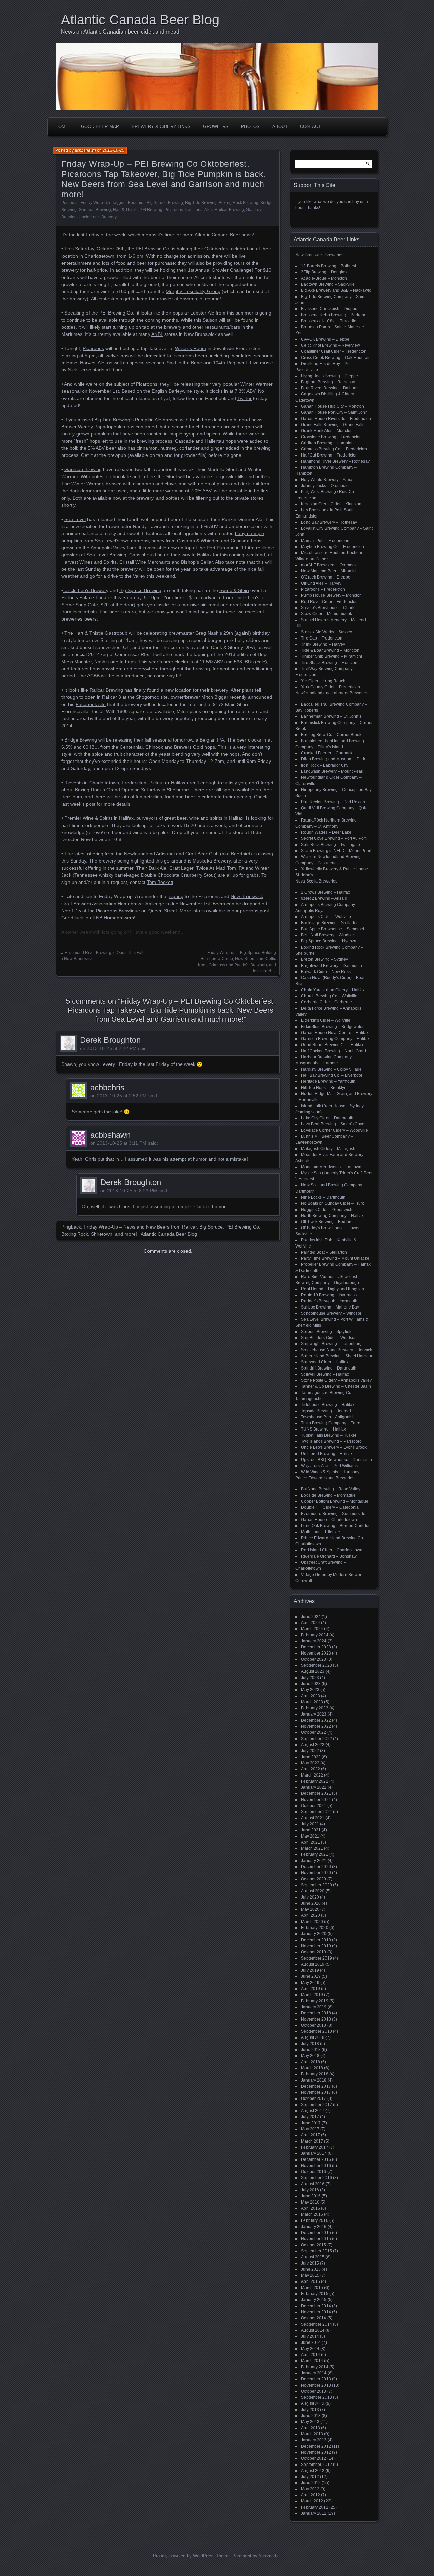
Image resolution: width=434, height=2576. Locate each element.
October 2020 (314, 1879)
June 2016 (311, 2196)
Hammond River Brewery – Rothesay (335, 461)
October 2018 (314, 2025)
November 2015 (316, 2239)
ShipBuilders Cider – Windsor (328, 1338)
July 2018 (310, 2044)
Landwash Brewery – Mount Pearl (332, 771)
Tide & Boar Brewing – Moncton (330, 650)
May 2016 (310, 2202)
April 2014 (311, 2355)
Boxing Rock (88, 790)
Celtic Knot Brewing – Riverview (331, 345)
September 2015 (317, 2251)
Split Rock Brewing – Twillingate (331, 845)
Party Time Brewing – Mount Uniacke (335, 1258)
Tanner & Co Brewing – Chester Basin (336, 1386)
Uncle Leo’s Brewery (86, 590)
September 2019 (317, 1958)
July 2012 (310, 2477)
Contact (310, 127)
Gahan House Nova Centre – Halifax (335, 1033)
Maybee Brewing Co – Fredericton (333, 547)
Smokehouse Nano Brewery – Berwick (337, 1350)
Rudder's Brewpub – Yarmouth (329, 1301)
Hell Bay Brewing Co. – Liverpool (332, 1075)
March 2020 (312, 1922)
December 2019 (316, 1940)
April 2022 (311, 1769)
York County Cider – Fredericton (331, 687)
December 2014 (316, 2306)
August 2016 (313, 2184)
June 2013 (311, 2416)
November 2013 (316, 2385)
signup (176, 896)
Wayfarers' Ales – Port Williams (329, 1466)
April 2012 (311, 2495)
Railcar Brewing (229, 210)
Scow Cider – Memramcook (327, 614)
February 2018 (315, 2074)
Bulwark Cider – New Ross (326, 972)
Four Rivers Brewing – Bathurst (330, 388)
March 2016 (312, 2214)
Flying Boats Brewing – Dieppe (330, 376)
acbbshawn (85, 150)
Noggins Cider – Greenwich (327, 1210)
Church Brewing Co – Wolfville (329, 996)
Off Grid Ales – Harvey (321, 583)
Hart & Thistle (125, 210)
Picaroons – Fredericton (323, 589)
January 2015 (314, 2300)
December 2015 (316, 2233)
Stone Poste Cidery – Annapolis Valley (336, 1380)
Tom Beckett (160, 882)
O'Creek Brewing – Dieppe (326, 577)
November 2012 (316, 2452)
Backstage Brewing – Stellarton (330, 923)
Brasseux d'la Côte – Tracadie (329, 321)
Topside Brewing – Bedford (326, 1411)
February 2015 (315, 2294)
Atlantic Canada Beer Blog (140, 20)
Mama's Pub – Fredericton (325, 541)
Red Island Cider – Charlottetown (332, 1550)
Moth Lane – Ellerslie (321, 1532)
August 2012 (313, 2471)
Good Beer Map (100, 127)
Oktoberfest (217, 249)
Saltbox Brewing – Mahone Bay (330, 1307)
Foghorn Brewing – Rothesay (328, 382)
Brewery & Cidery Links (161, 127)
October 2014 (314, 2318)
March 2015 (312, 2288)
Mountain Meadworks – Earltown (331, 1167)
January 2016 (314, 2227)
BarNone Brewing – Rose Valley (331, 1489)
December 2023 (316, 1647)
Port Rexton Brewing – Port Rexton (333, 802)
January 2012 (314, 2513)
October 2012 (314, 2458)
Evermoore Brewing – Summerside (333, 1514)
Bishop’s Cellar (197, 562)
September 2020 (317, 1885)
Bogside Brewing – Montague (328, 1495)
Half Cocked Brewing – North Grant (333, 1051)
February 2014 (315, 2367)
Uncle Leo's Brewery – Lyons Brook (334, 1447)
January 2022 (314, 1787)
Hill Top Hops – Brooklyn (324, 1088)
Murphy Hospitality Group (193, 291)
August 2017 (313, 2111)
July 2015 (310, 2263)
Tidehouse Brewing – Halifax (328, 1405)
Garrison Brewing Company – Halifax (335, 1039)
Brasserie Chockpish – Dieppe (329, 309)
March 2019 (312, 1995)
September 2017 (317, 2105)
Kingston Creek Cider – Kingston (331, 504)
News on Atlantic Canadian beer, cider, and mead (120, 32)
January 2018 (314, 2080)
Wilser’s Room (191, 348)
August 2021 (313, 1818)
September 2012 (317, 2465)
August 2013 (313, 2403)
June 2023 (311, 1684)
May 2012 (310, 2489)
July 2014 (310, 2336)
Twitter (244, 398)
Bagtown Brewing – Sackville (328, 284)
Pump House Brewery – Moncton (331, 595)
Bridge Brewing (81, 740)
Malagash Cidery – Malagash (328, 1149)
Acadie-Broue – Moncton (324, 278)
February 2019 (315, 2001)
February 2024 (315, 1635)
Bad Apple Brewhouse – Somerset (333, 929)
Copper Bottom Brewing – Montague (335, 1501)
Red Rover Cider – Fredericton (329, 602)
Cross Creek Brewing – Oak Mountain (336, 358)
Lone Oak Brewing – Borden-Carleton (336, 1526)
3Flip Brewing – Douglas (324, 272)
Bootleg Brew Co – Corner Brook (331, 735)
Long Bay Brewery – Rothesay (329, 522)
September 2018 (317, 2031)
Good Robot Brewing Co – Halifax (332, 1045)
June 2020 (311, 1903)
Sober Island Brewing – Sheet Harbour (337, 1356)
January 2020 (314, 1934)
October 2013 (314, 2391)
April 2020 (311, 1915)
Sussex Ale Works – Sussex (327, 632)
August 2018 (313, 2037)
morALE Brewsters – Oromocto (329, 565)
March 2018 (312, 2068)
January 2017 (314, 2153)
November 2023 (316, 1653)
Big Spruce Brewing (165, 203)
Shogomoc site (152, 697)
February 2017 (315, 2147)
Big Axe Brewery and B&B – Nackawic (336, 290)
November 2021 (316, 1800)
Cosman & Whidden (198, 541)
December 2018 (316, 2013)
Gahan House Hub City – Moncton (333, 406)
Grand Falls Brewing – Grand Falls (333, 425)
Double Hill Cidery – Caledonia (330, 1507)
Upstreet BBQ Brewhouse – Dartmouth (337, 1460)
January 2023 (314, 1714)
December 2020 (316, 1867)
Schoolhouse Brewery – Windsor (331, 1313)
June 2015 (311, 2269)
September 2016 (317, 2178)
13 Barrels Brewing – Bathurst (329, 266)
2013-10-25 (114, 150)
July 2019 (310, 1970)
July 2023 (310, 1678)
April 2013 (311, 2428)
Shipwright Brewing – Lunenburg (331, 1344)
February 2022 (315, 1781)
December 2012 (316, 2446)
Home (62, 127)
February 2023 (315, 1708)
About (280, 127)
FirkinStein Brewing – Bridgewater (332, 1027)
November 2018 (316, 2019)
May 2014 (310, 2349)
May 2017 (310, 2129)
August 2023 (313, 1671)
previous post (254, 911)
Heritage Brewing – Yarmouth (328, 1081)
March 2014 (312, 2361)
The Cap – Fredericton (322, 638)
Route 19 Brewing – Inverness (329, 1295)
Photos (250, 127)
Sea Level (75, 519)
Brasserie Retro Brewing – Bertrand (334, 315)
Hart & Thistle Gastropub (101, 633)
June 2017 (311, 2123)
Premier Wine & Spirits (88, 818)
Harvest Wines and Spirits (89, 562)
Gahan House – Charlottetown (329, 1520)
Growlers (216, 127)
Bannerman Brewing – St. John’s (331, 716)
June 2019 (311, 1976)
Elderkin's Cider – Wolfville (326, 1020)
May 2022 (310, 1763)
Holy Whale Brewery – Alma (327, 480)
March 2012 (312, 2501)
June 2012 (311, 2483)
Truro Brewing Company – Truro (331, 1423)
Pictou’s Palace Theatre (87, 597)
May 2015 (310, 2275)
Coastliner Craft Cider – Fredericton (334, 351)
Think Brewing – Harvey (323, 644)
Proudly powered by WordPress (184, 2556)
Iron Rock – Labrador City (325, 765)
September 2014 (317, 2324)
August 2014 (313, 2330)
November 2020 (316, 1873)
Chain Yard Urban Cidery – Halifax (333, 990)
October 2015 (314, 2245)
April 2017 (311, 2135)
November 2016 (316, 2166)
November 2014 (316, 2312)
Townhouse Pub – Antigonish (328, 1417)
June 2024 (311, 1617)
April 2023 (311, 1696)
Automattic (269, 2556)
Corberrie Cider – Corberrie (327, 1002)
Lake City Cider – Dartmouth (327, 1118)
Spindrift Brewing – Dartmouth (329, 1368)
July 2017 (310, 2117)
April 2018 (311, 2062)
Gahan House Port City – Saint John (334, 412)
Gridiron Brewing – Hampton (327, 443)
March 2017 (312, 2141)
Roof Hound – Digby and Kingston (333, 1289)
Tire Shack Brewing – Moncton (329, 663)
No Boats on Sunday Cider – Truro (333, 1203)
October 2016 (314, 2172)
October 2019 (314, 1952)
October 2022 (314, 1732)
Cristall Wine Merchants (145, 562)
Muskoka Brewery (212, 861)
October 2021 (314, 1806)
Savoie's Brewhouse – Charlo (328, 608)
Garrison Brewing (95, 210)
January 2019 (314, 2007)
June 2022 (311, 1757)
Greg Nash (207, 633)
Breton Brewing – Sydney (324, 959)
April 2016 (311, 2208)
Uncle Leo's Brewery (97, 217)
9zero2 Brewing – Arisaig (324, 898)
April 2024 (311, 1623)
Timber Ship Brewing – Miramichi (332, 656)
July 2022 (310, 1751)
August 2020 (313, 1891)
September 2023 (317, 1665)
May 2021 (310, 1836)
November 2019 (316, 1946)
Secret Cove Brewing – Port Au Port (334, 838)
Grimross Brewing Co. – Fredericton (334, 449)
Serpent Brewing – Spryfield (327, 1332)
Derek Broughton (110, 1040)
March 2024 (312, 1629)
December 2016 (316, 2159)
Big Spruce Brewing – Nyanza (329, 941)
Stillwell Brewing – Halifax (325, 1374)
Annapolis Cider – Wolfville (326, 917)
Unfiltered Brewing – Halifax (327, 1454)
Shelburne (178, 790)
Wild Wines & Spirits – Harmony (330, 1472)
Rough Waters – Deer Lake (326, 832)
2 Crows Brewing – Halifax (325, 892)
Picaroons (93, 348)
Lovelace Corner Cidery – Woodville (334, 1130)
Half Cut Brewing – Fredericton (329, 455)
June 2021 (311, 1830)
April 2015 (311, 2281)
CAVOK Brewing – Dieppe (325, 339)
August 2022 (313, 1745)
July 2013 (310, 2410)
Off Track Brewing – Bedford (327, 1222)
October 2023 (314, 1659)
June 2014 (311, 2342)
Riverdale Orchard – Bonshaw (329, 1556)
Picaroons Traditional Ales (189, 210)
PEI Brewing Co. (153, 249)
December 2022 (316, 1720)
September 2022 (317, 1739)
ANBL (157, 334)
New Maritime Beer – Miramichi (330, 571)
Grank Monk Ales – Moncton (327, 431)
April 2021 (311, 1842)
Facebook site (91, 704)
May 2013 (310, 2422)
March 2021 (312, 1848)
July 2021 (310, 1824)
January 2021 (314, 1861)
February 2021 (315, 1854)
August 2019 (313, 1964)
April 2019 (311, 1989)
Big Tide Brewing (201, 203)
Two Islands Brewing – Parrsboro (331, 1441)
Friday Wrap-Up (95, 203)
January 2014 (314, 2373)
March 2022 (312, 1775)
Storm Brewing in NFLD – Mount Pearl (336, 851)
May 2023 (310, 1690)
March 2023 (312, 1702)
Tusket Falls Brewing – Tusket (329, 1435)
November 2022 (316, 1726)
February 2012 (315, 2507)
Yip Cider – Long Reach (323, 681)
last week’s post (78, 804)
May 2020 (310, 1909)
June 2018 (311, 2050)
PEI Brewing (151, 210)
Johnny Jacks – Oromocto (325, 486)
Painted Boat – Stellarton (324, 1252)
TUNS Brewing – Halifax (323, 1429)
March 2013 (312, 2434)
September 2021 (317, 1812)
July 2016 (310, 2190)
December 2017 (316, 2086)
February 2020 (315, 1928)
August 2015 (313, 2257)
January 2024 (314, 1641)
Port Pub (216, 548)
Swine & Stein (234, 590)
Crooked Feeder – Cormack (327, 753)
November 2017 (316, 2092)
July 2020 (310, 1897)
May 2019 (310, 1983)
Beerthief (136, 203)
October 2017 (314, 2098)
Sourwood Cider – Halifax (325, 1362)
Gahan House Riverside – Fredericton (336, 419)
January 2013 (314, 2440)
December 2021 (316, 1793)
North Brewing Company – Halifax (332, 1216)
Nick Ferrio (80, 370)
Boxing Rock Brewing (239, 203)
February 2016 (315, 2220)
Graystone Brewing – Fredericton (331, 437)
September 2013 (317, 2397)
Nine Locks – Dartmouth (323, 1197)
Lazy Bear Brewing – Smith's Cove (333, 1124)
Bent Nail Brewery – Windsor (328, 935)
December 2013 (316, 2379)
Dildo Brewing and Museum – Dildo (334, 759)
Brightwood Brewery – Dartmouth (332, 966)
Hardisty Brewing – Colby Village (331, 1069)
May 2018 (310, 2056)
